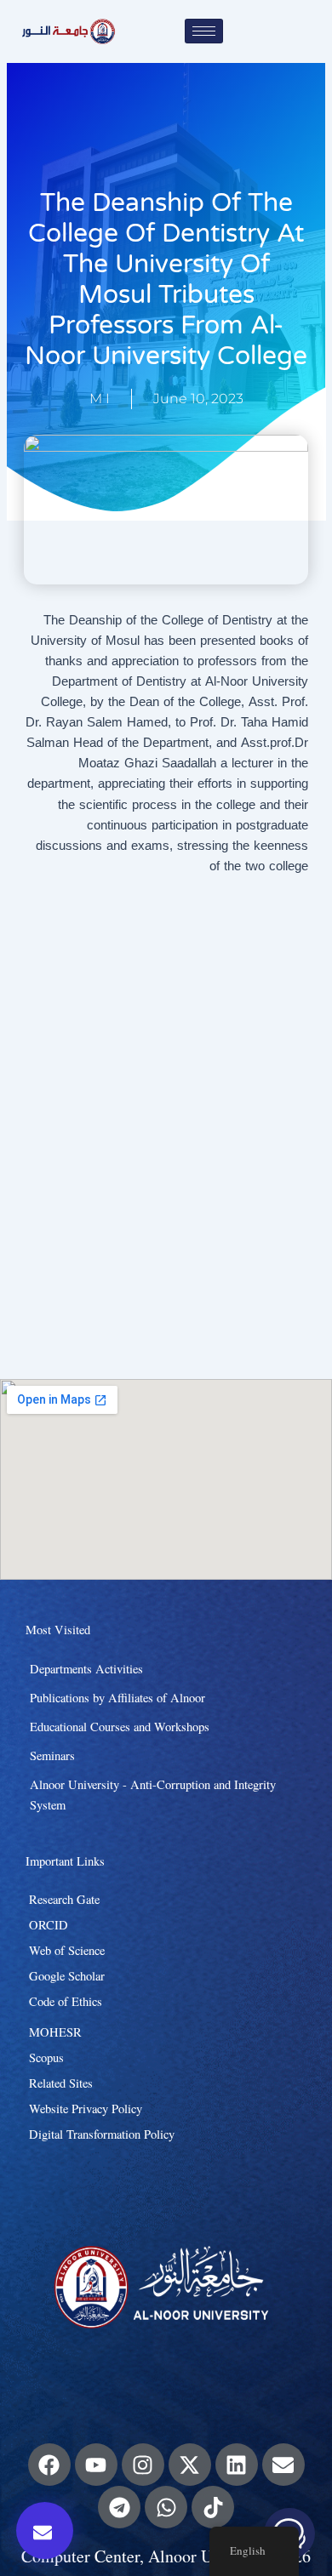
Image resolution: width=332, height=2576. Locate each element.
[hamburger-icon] (204, 31)
